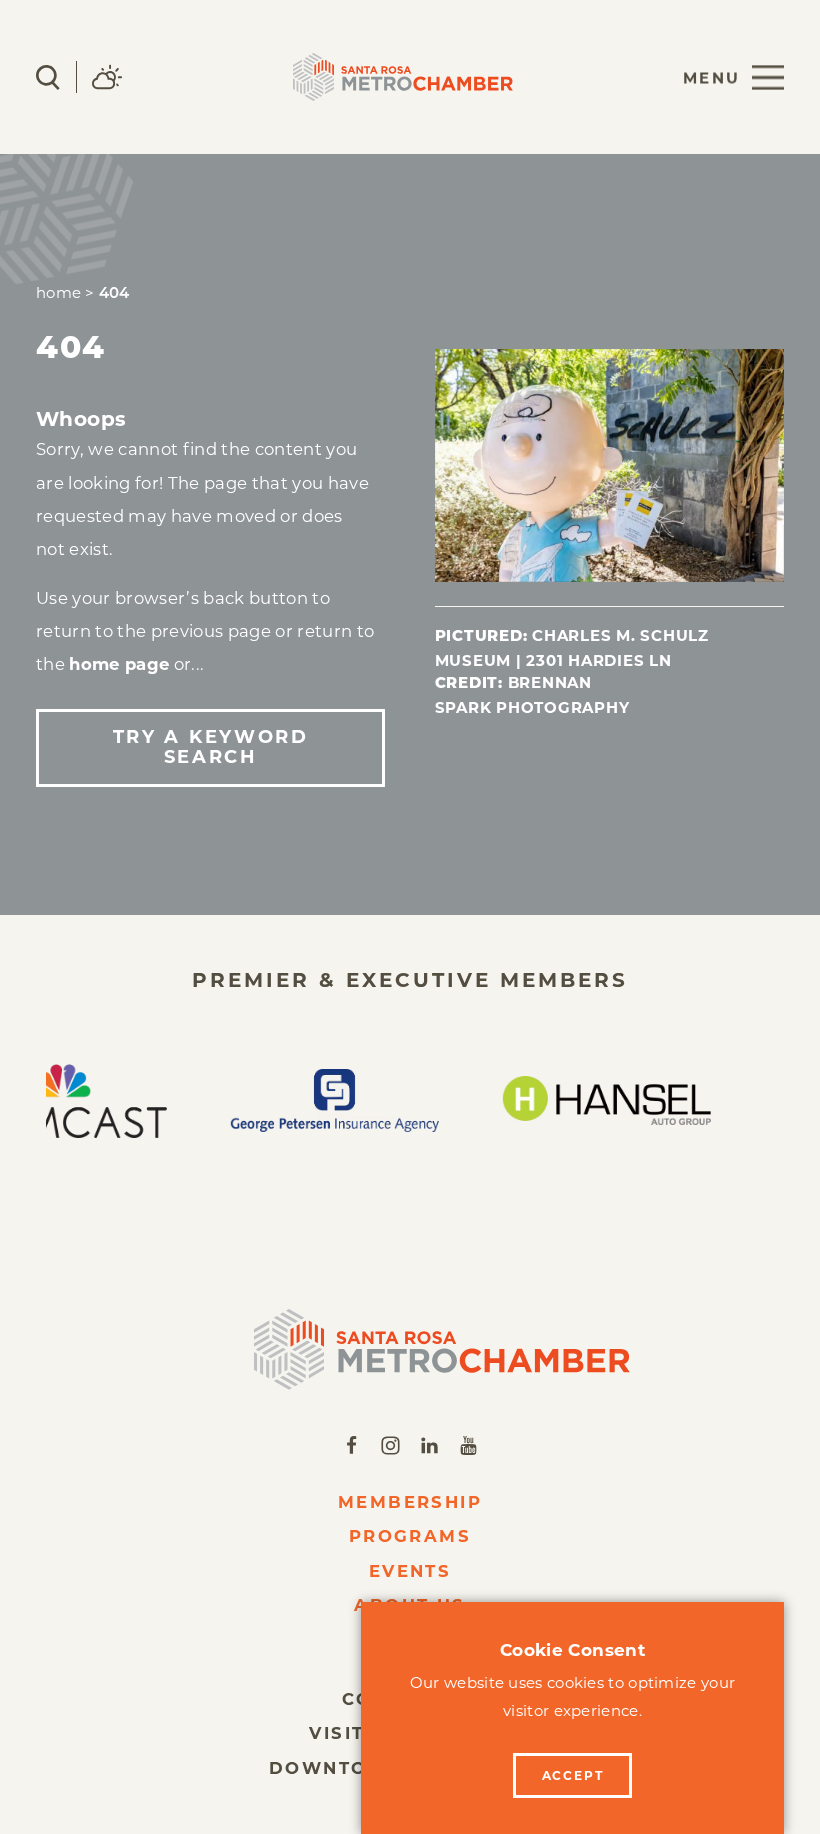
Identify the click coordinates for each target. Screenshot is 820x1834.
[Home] (410, 1349)
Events (410, 1571)
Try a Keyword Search (211, 747)
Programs (410, 1536)
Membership (410, 1502)
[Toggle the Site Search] (48, 77)
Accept (573, 1775)
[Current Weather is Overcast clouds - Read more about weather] (107, 77)
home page (119, 664)
